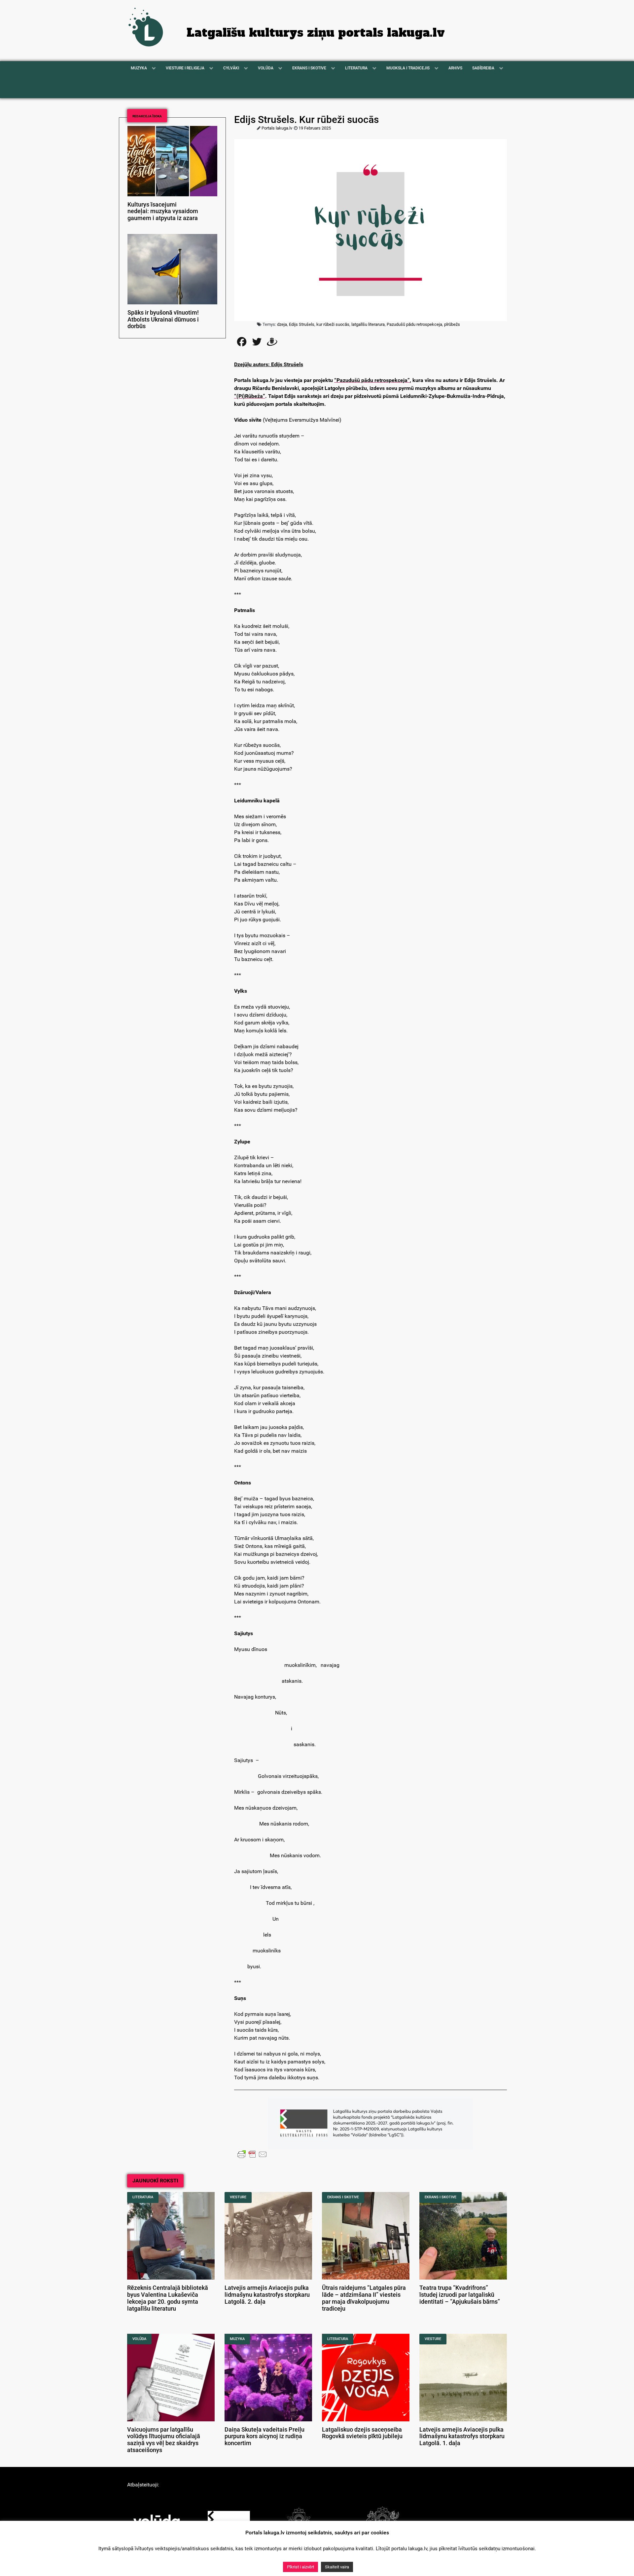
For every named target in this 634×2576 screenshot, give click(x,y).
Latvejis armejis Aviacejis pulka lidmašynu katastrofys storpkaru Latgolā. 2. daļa (267, 2295)
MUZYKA (237, 2339)
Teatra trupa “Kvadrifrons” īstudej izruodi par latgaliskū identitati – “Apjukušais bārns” (460, 2295)
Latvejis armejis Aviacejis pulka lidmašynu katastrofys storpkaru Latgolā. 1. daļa (462, 2437)
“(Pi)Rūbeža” (250, 396)
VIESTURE (238, 2197)
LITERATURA (143, 2197)
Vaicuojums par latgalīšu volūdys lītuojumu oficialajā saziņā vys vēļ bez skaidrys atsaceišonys (164, 2440)
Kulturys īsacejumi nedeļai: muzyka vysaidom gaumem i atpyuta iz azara (163, 211)
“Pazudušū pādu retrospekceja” (372, 380)
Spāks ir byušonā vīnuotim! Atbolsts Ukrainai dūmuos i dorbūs (163, 320)
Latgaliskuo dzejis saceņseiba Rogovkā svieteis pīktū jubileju (362, 2433)
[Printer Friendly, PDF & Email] (252, 2154)
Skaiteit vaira (337, 2567)
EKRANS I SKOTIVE (343, 2197)
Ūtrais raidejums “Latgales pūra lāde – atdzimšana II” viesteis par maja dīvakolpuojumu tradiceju (364, 2298)
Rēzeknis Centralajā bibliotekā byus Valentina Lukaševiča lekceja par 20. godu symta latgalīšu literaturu (168, 2298)
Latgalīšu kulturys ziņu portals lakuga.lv (316, 33)
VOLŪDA (139, 2339)
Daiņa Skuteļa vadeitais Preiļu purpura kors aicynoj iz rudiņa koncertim (264, 2437)
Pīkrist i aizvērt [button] (300, 2567)
